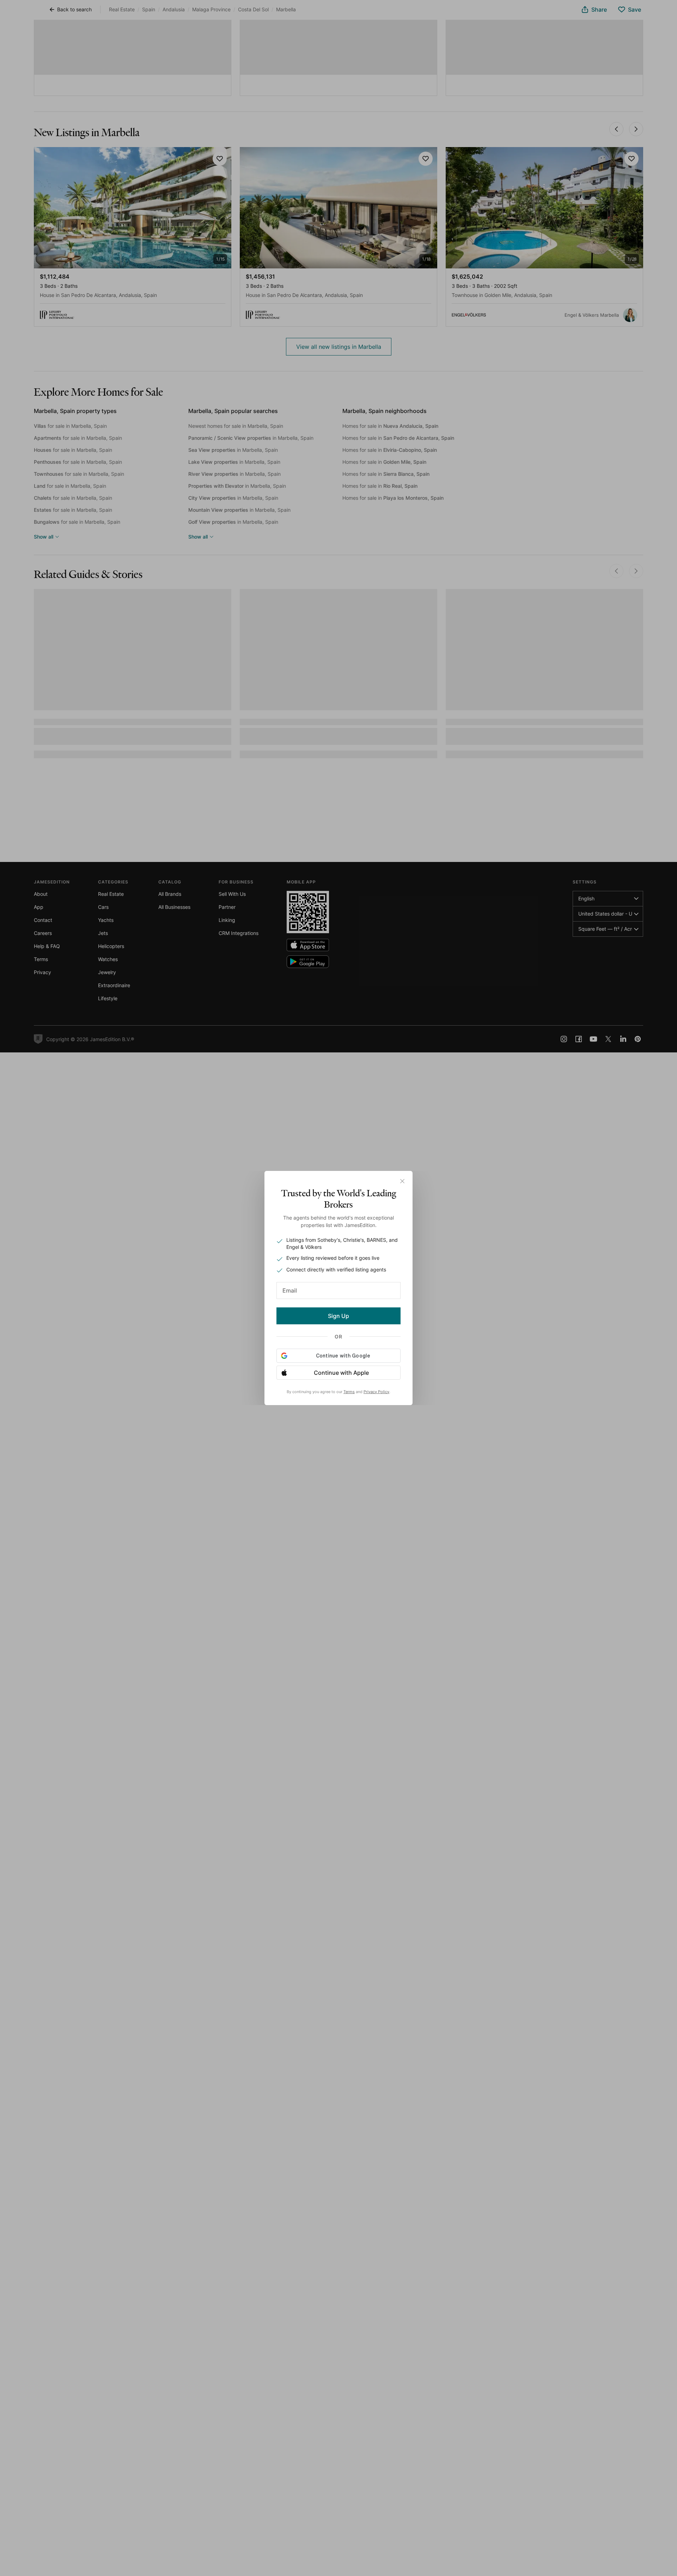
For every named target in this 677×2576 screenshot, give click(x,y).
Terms (349, 1392)
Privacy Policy (376, 1392)
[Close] (402, 1181)
